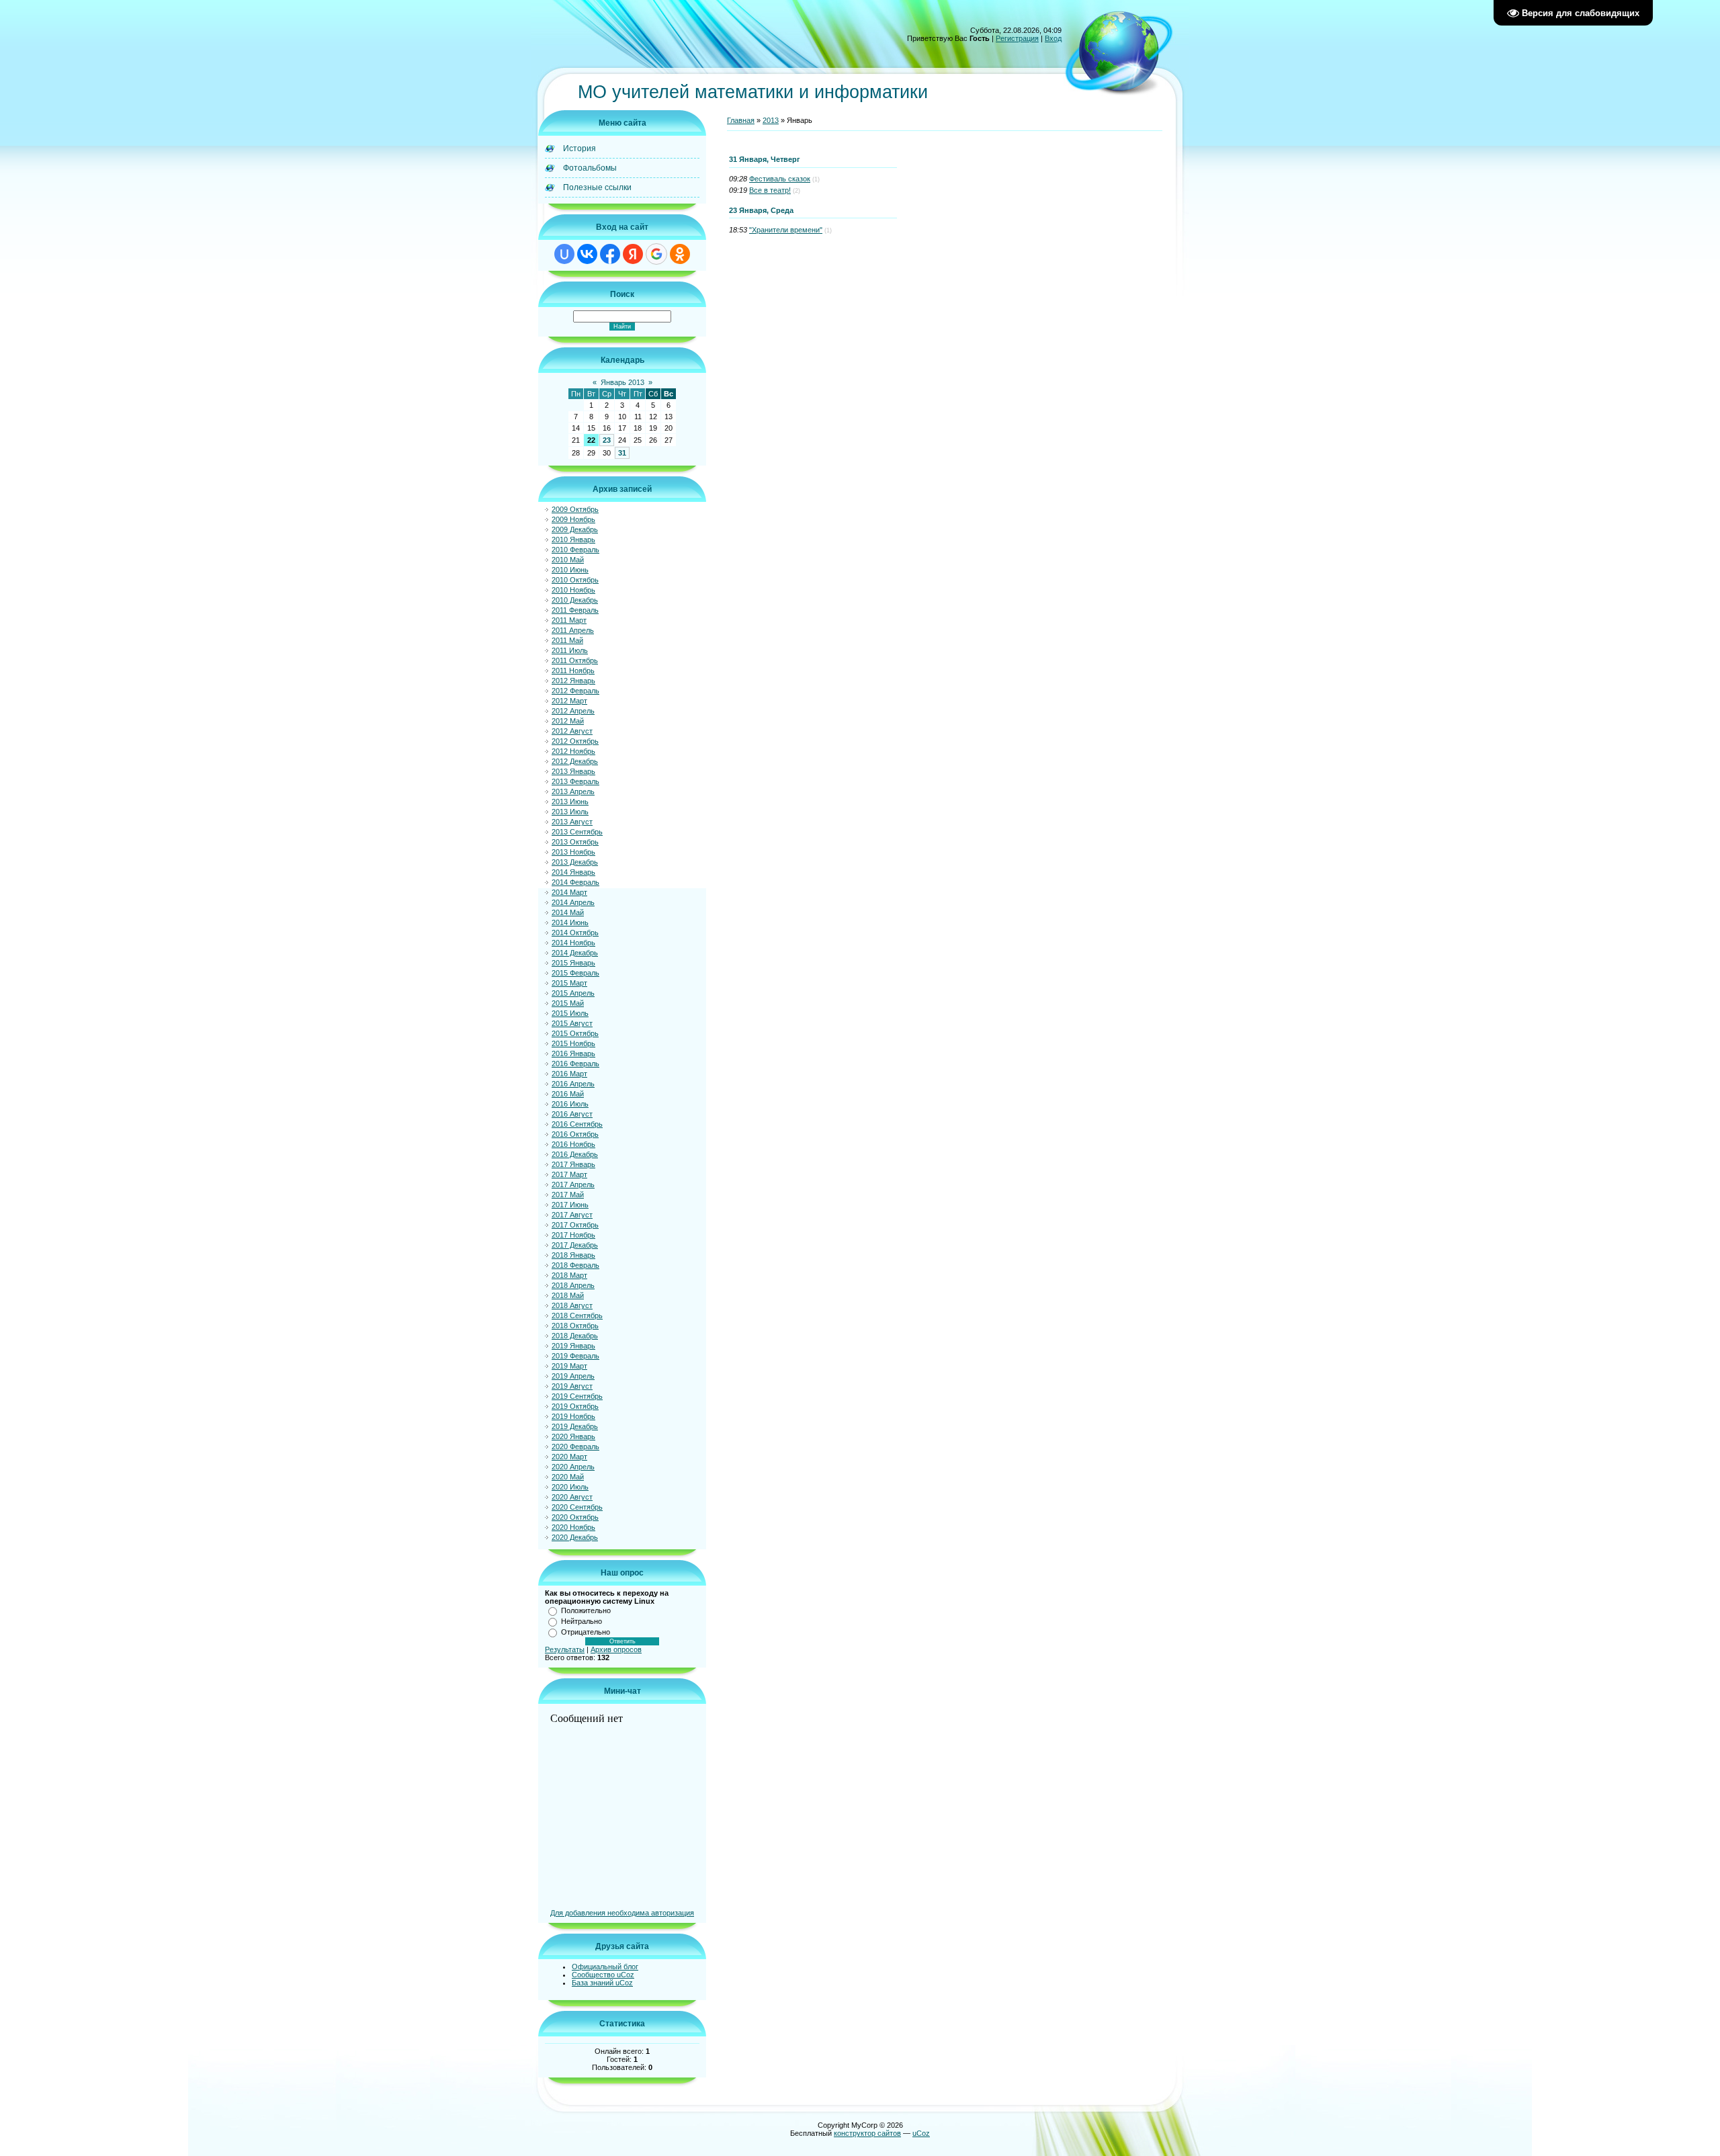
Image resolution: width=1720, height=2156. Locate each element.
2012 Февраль (575, 691)
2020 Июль (570, 1487)
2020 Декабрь (575, 1537)
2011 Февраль (575, 610)
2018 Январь (573, 1255)
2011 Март (569, 620)
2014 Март (569, 892)
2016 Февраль (575, 1064)
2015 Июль (570, 1013)
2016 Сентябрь (577, 1124)
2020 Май (568, 1477)
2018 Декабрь (575, 1336)
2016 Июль (570, 1104)
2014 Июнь (570, 922)
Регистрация (1017, 38)
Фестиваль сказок (780, 179)
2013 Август (572, 822)
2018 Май (568, 1295)
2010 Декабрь (575, 600)
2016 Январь (573, 1053)
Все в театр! (770, 190)
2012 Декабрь (575, 761)
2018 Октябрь (575, 1326)
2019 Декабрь (575, 1426)
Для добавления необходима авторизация (622, 1913)
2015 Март (569, 983)
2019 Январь (573, 1346)
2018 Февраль (575, 1265)
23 (607, 440)
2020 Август (572, 1497)
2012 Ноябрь (573, 751)
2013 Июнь (570, 802)
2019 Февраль (575, 1356)
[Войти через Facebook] (610, 254)
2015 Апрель (573, 993)
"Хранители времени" (786, 230)
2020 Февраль (575, 1447)
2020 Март (569, 1457)
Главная (741, 120)
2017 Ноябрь (573, 1235)
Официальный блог (605, 1967)
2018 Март (569, 1275)
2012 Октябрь (575, 741)
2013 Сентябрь (577, 832)
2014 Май (568, 912)
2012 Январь (573, 681)
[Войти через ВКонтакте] (587, 254)
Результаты (565, 1649)
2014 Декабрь (575, 953)
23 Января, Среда (761, 210)
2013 (771, 120)
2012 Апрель (573, 711)
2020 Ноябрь (573, 1527)
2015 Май (568, 1003)
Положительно (586, 1610)
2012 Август (572, 731)
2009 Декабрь (575, 529)
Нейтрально (582, 1621)
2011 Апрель (573, 630)
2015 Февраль (575, 973)
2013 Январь (573, 771)
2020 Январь (573, 1436)
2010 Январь (573, 540)
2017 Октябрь (575, 1225)
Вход (1053, 38)
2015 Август (572, 1023)
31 (622, 453)
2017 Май (568, 1195)
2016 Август (572, 1114)
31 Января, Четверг (765, 159)
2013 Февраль (575, 781)
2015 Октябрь (575, 1033)
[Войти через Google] (656, 254)
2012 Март (569, 701)
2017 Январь (573, 1164)
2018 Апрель (573, 1285)
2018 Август (572, 1305)
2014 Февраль (575, 882)
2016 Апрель (573, 1084)
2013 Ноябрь (573, 852)
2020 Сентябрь (577, 1507)
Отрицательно (586, 1632)
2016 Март (569, 1074)
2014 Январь (573, 872)
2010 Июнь (570, 570)
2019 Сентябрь (577, 1396)
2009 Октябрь (575, 509)
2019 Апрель (573, 1376)
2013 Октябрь (575, 842)
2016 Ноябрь (573, 1144)
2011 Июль (570, 650)
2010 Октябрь (575, 580)
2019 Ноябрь (573, 1416)
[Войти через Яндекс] (633, 254)
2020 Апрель (573, 1467)
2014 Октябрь (575, 933)
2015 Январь (573, 963)
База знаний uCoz (602, 1983)
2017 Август (572, 1215)
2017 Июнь (570, 1205)
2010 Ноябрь (573, 590)
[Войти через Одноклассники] (680, 254)
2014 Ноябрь (573, 943)
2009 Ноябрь (573, 519)
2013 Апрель (573, 791)
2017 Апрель (573, 1184)
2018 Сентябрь (577, 1316)
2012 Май (568, 721)
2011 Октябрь (575, 660)
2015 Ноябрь (573, 1043)
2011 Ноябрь (573, 671)
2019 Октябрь (575, 1406)
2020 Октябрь (575, 1517)
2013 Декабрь (575, 862)
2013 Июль (570, 812)
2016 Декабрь (575, 1154)
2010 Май (568, 560)
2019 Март (569, 1366)
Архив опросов (616, 1649)
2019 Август (572, 1386)
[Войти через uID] (564, 254)
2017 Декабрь (575, 1245)
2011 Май (567, 640)
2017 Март (569, 1174)
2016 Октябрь (575, 1134)
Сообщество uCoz (603, 1975)
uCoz (921, 2133)
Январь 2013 (622, 382)
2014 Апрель (573, 902)
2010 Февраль (575, 550)
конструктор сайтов (867, 2133)
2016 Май (568, 1094)
